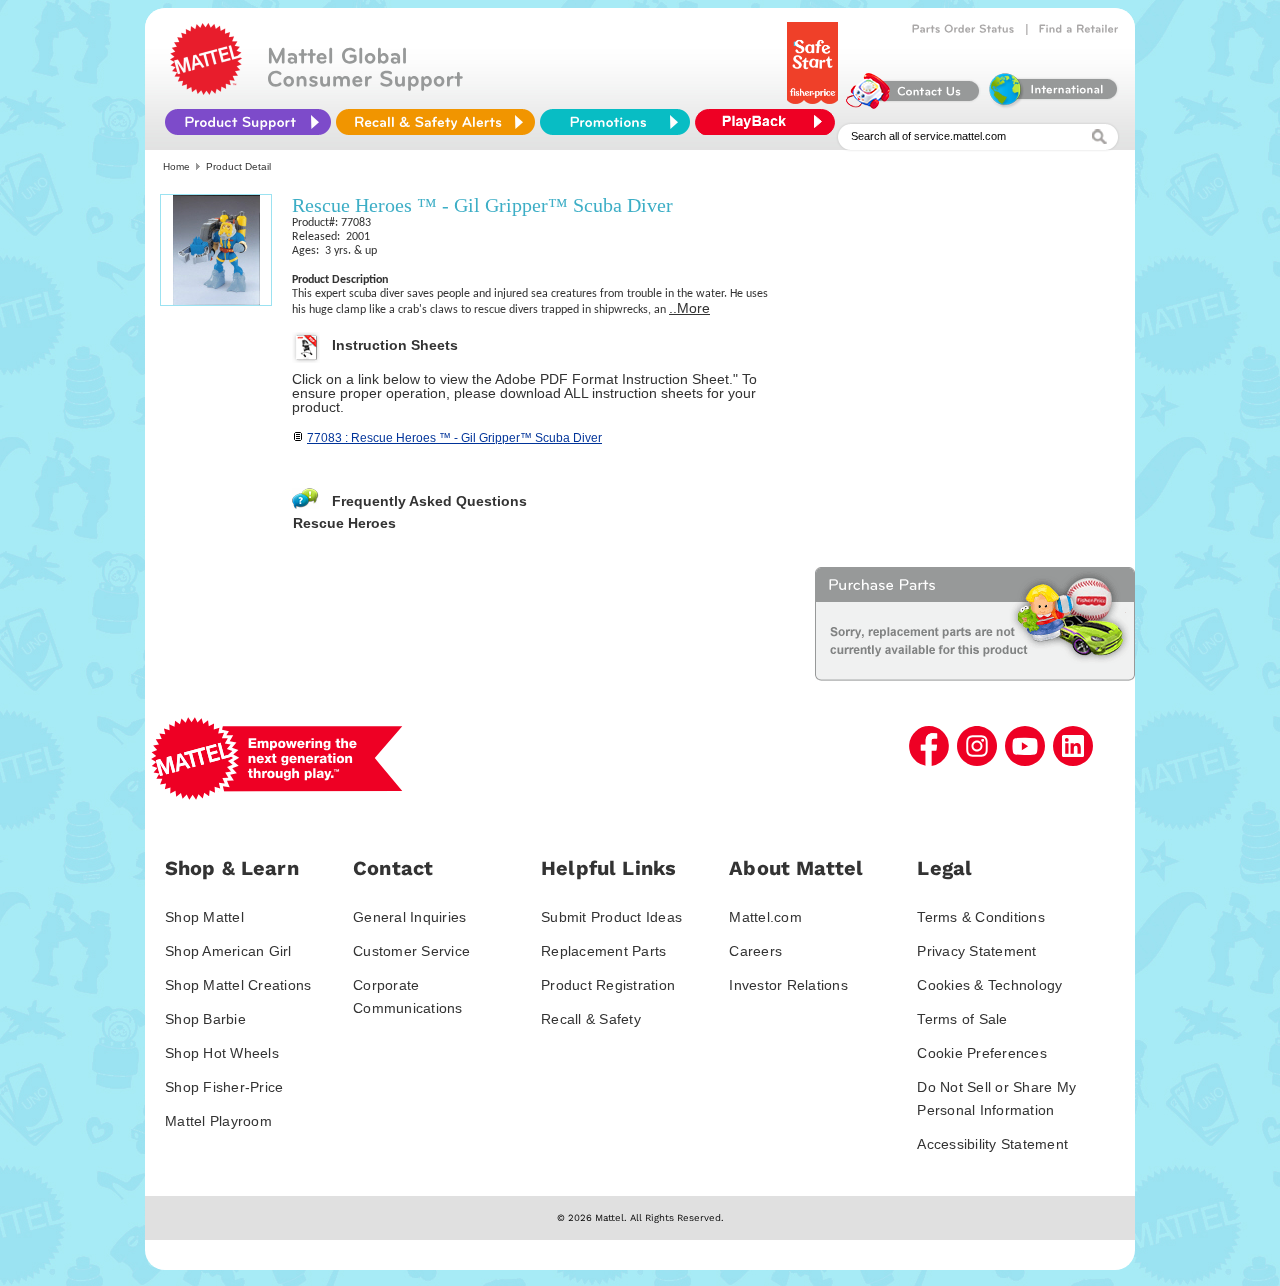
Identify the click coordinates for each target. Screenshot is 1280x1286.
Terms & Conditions (981, 917)
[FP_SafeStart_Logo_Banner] (814, 104)
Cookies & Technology (989, 985)
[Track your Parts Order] (963, 29)
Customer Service (411, 951)
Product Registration (608, 985)
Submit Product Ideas (611, 917)
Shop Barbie (205, 1019)
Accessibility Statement (992, 1144)
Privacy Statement (976, 951)
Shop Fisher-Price (224, 1087)
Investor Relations (788, 985)
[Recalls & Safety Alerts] (435, 122)
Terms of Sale (962, 1019)
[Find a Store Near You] (1079, 29)
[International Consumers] (1052, 104)
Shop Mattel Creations (238, 985)
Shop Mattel (204, 917)
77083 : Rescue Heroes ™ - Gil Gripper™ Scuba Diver (454, 438)
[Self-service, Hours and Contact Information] (913, 104)
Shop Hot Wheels (222, 1053)
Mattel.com (765, 917)
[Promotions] (615, 122)
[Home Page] (206, 90)
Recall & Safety (591, 1019)
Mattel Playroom (218, 1121)
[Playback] (770, 122)
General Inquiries (409, 917)
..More (689, 308)
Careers (755, 951)
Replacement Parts (603, 951)
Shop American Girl (228, 951)
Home (176, 166)
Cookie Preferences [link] (982, 1053)
